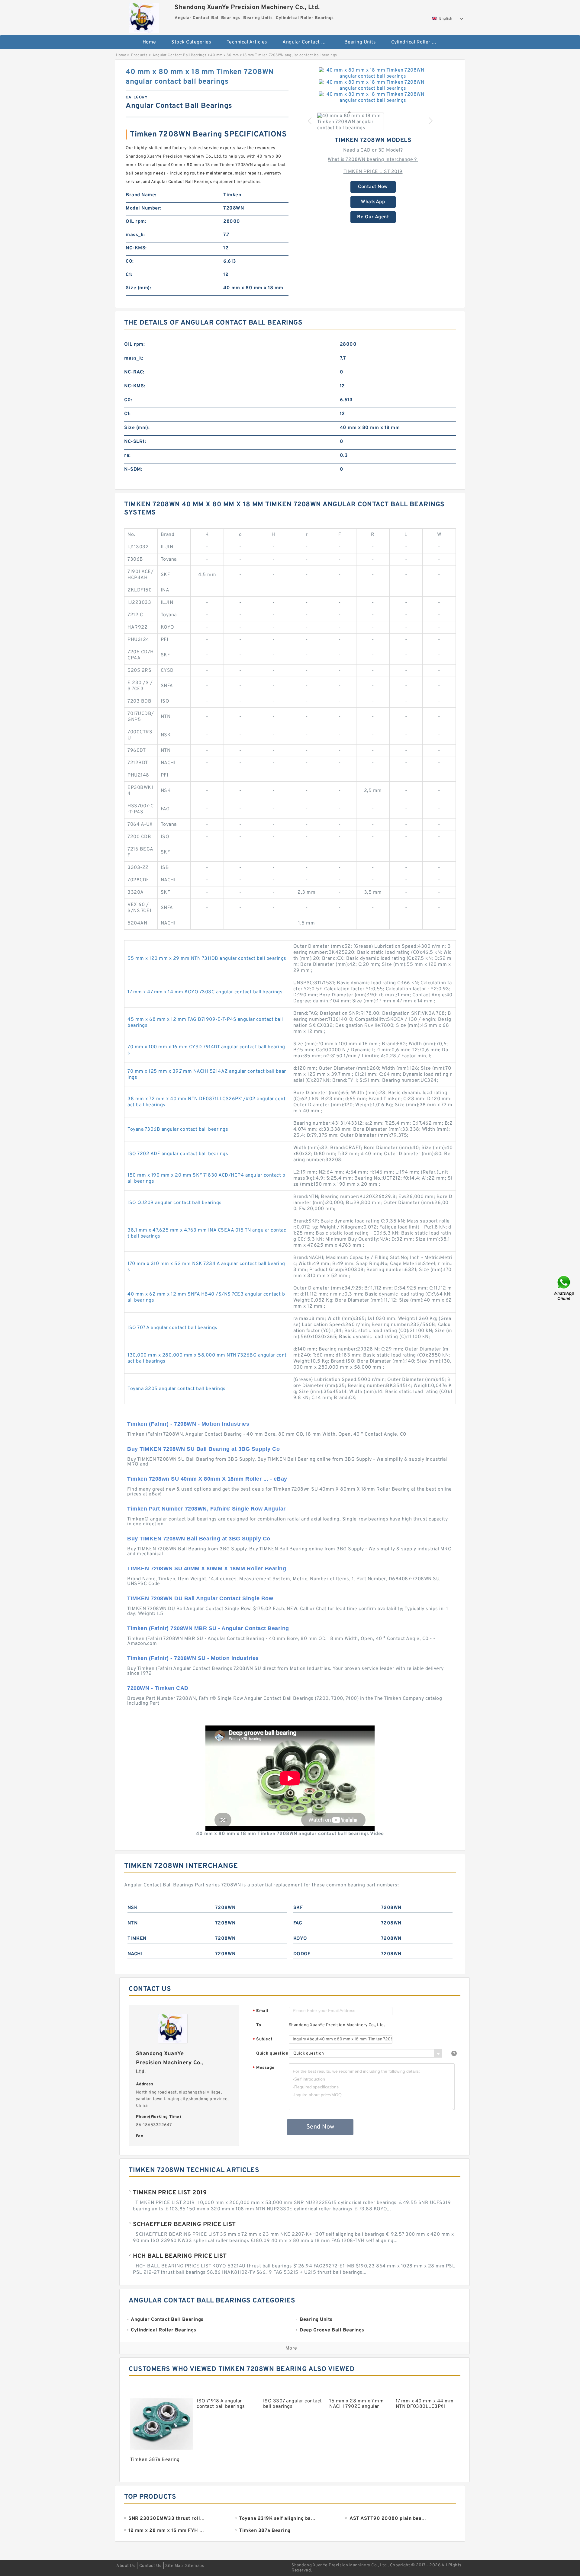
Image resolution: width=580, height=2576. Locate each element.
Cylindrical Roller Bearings (418, 42)
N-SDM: (133, 469)
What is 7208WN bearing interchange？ (373, 160)
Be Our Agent (373, 217)
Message (264, 2068)
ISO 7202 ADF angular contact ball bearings (178, 1154)
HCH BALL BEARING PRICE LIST (180, 2256)
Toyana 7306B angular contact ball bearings (178, 1129)
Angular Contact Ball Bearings (309, 42)
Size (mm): (138, 288)
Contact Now (373, 187)
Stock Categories (191, 42)
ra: (127, 456)
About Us (126, 2566)
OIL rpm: (136, 222)
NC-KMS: (136, 248)
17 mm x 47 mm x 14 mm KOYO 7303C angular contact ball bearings (205, 992)
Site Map (174, 2566)
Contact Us (150, 2566)
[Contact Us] (564, 1288)
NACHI (135, 1954)
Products (139, 55)
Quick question (272, 2054)
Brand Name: (141, 195)
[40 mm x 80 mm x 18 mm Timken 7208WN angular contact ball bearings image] (373, 73)
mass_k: (135, 235)
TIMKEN (137, 1939)
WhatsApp (373, 202)
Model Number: (144, 208)
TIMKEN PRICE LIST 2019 (373, 172)
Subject (263, 2040)
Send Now (320, 2127)
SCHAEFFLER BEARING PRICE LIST (184, 2225)
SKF (298, 1908)
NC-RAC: (134, 372)
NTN (133, 1923)
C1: (129, 275)
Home (149, 42)
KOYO (300, 1939)
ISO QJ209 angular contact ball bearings (175, 1203)
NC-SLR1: (135, 442)
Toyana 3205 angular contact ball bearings (177, 1389)
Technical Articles (247, 42)
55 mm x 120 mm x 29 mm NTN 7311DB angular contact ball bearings (207, 959)
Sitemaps (195, 2566)
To (259, 2025)
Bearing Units (360, 42)
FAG (298, 1923)
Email (260, 2011)
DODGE (302, 1954)
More (291, 2348)
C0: (130, 261)
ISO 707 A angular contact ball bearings (172, 1328)
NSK (133, 1908)
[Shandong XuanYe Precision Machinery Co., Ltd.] (144, 17)
